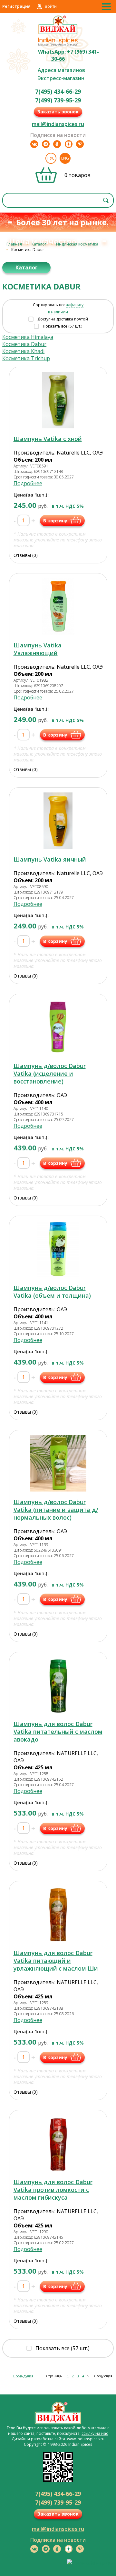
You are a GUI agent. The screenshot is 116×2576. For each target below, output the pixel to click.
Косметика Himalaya (28, 337)
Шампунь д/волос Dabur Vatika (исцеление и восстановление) (50, 1073)
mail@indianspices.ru (58, 124)
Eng (65, 158)
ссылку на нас (95, 2433)
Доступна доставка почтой (63, 319)
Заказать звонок (58, 112)
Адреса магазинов (61, 70)
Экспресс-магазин (61, 78)
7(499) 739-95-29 (58, 100)
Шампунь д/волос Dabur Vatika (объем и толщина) (52, 1292)
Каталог (39, 244)
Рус (51, 158)
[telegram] (46, 144)
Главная (14, 244)
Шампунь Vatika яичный (50, 859)
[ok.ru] (57, 144)
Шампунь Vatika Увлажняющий (38, 649)
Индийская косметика (77, 244)
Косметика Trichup (26, 358)
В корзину (55, 521)
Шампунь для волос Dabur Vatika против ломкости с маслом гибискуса (53, 2190)
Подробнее (28, 483)
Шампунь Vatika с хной (48, 439)
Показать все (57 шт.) (63, 326)
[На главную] (58, 33)
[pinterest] (80, 144)
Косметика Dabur (24, 344)
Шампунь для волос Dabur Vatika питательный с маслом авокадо (58, 1732)
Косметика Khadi (23, 351)
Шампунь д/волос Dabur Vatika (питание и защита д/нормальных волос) (56, 1510)
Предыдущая (23, 2376)
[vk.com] (34, 144)
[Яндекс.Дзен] (69, 144)
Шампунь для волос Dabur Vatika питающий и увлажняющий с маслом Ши (56, 1961)
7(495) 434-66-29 (58, 91)
